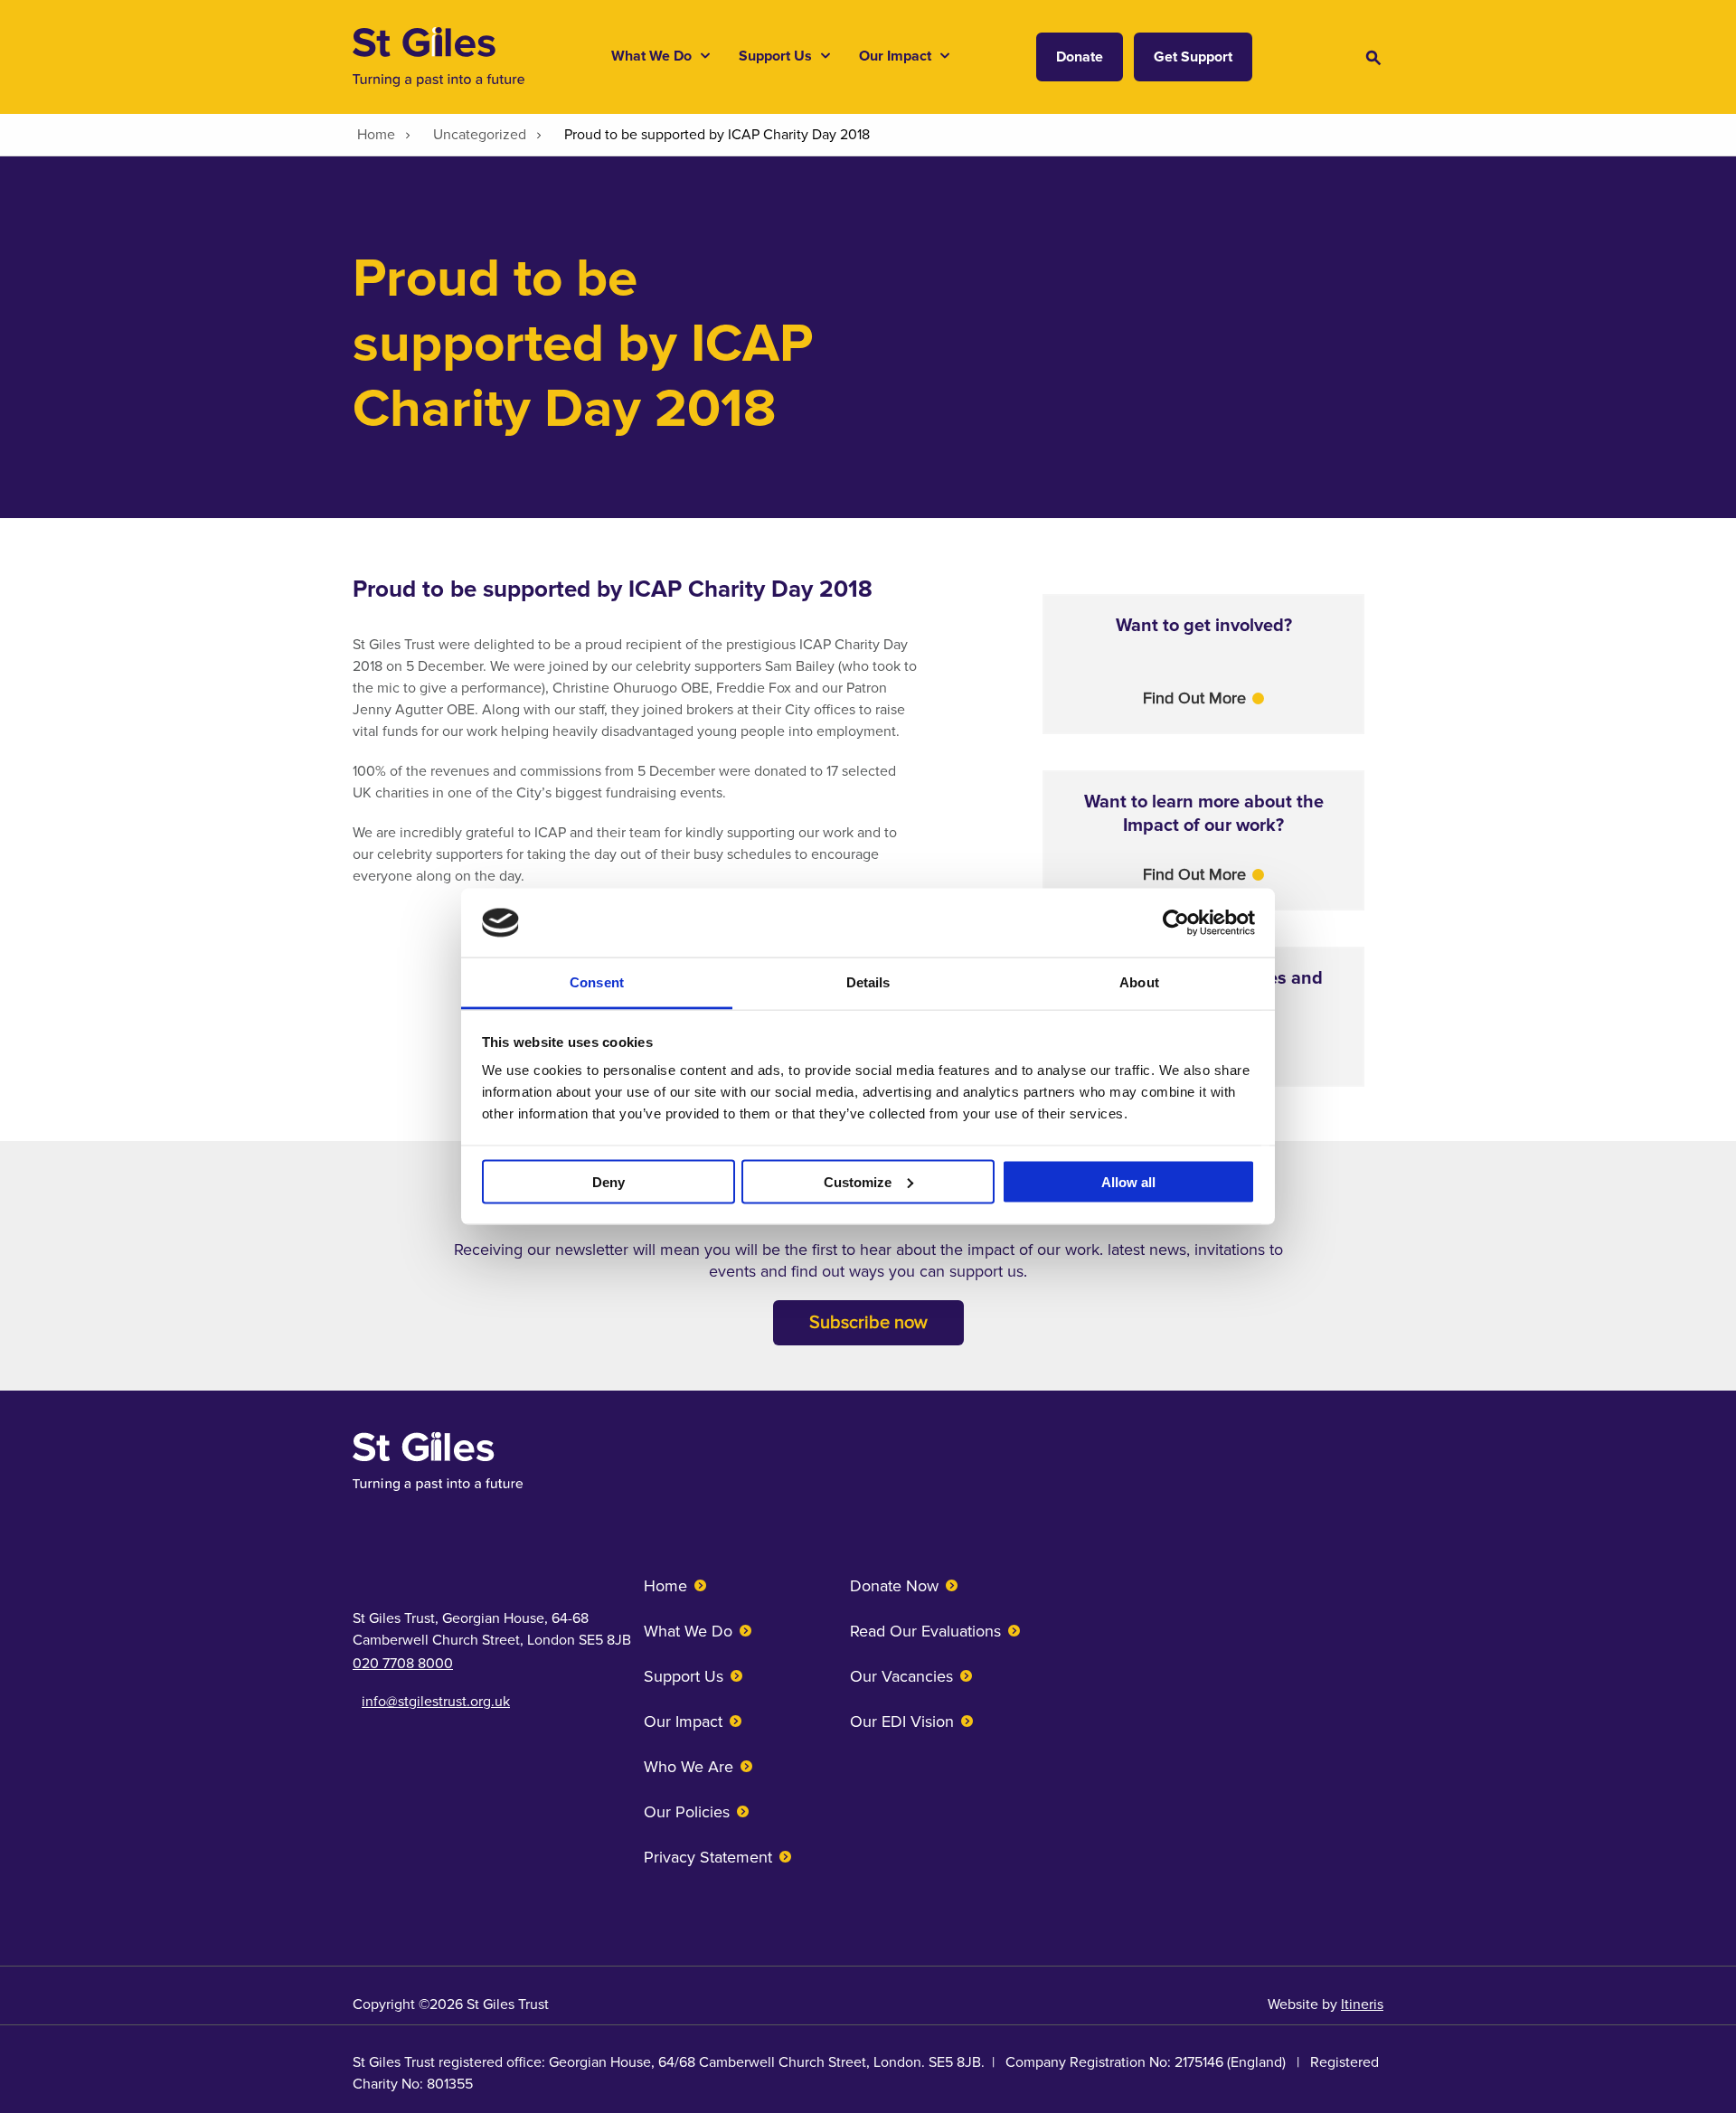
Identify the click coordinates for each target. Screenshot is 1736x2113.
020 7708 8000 (403, 1664)
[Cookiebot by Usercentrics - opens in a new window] (1176, 922)
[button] (1203, 698)
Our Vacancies (901, 1676)
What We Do (688, 1631)
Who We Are (689, 1767)
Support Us (684, 1676)
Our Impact (683, 1722)
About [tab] (1139, 982)
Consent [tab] (597, 982)
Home (665, 1586)
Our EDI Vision (902, 1722)
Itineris (1362, 2005)
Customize (858, 1181)
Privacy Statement (708, 1857)
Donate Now (894, 1586)
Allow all (1128, 1181)
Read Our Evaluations (925, 1631)
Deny (609, 1181)
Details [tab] (868, 982)
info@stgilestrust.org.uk (436, 1702)
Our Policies (687, 1812)
